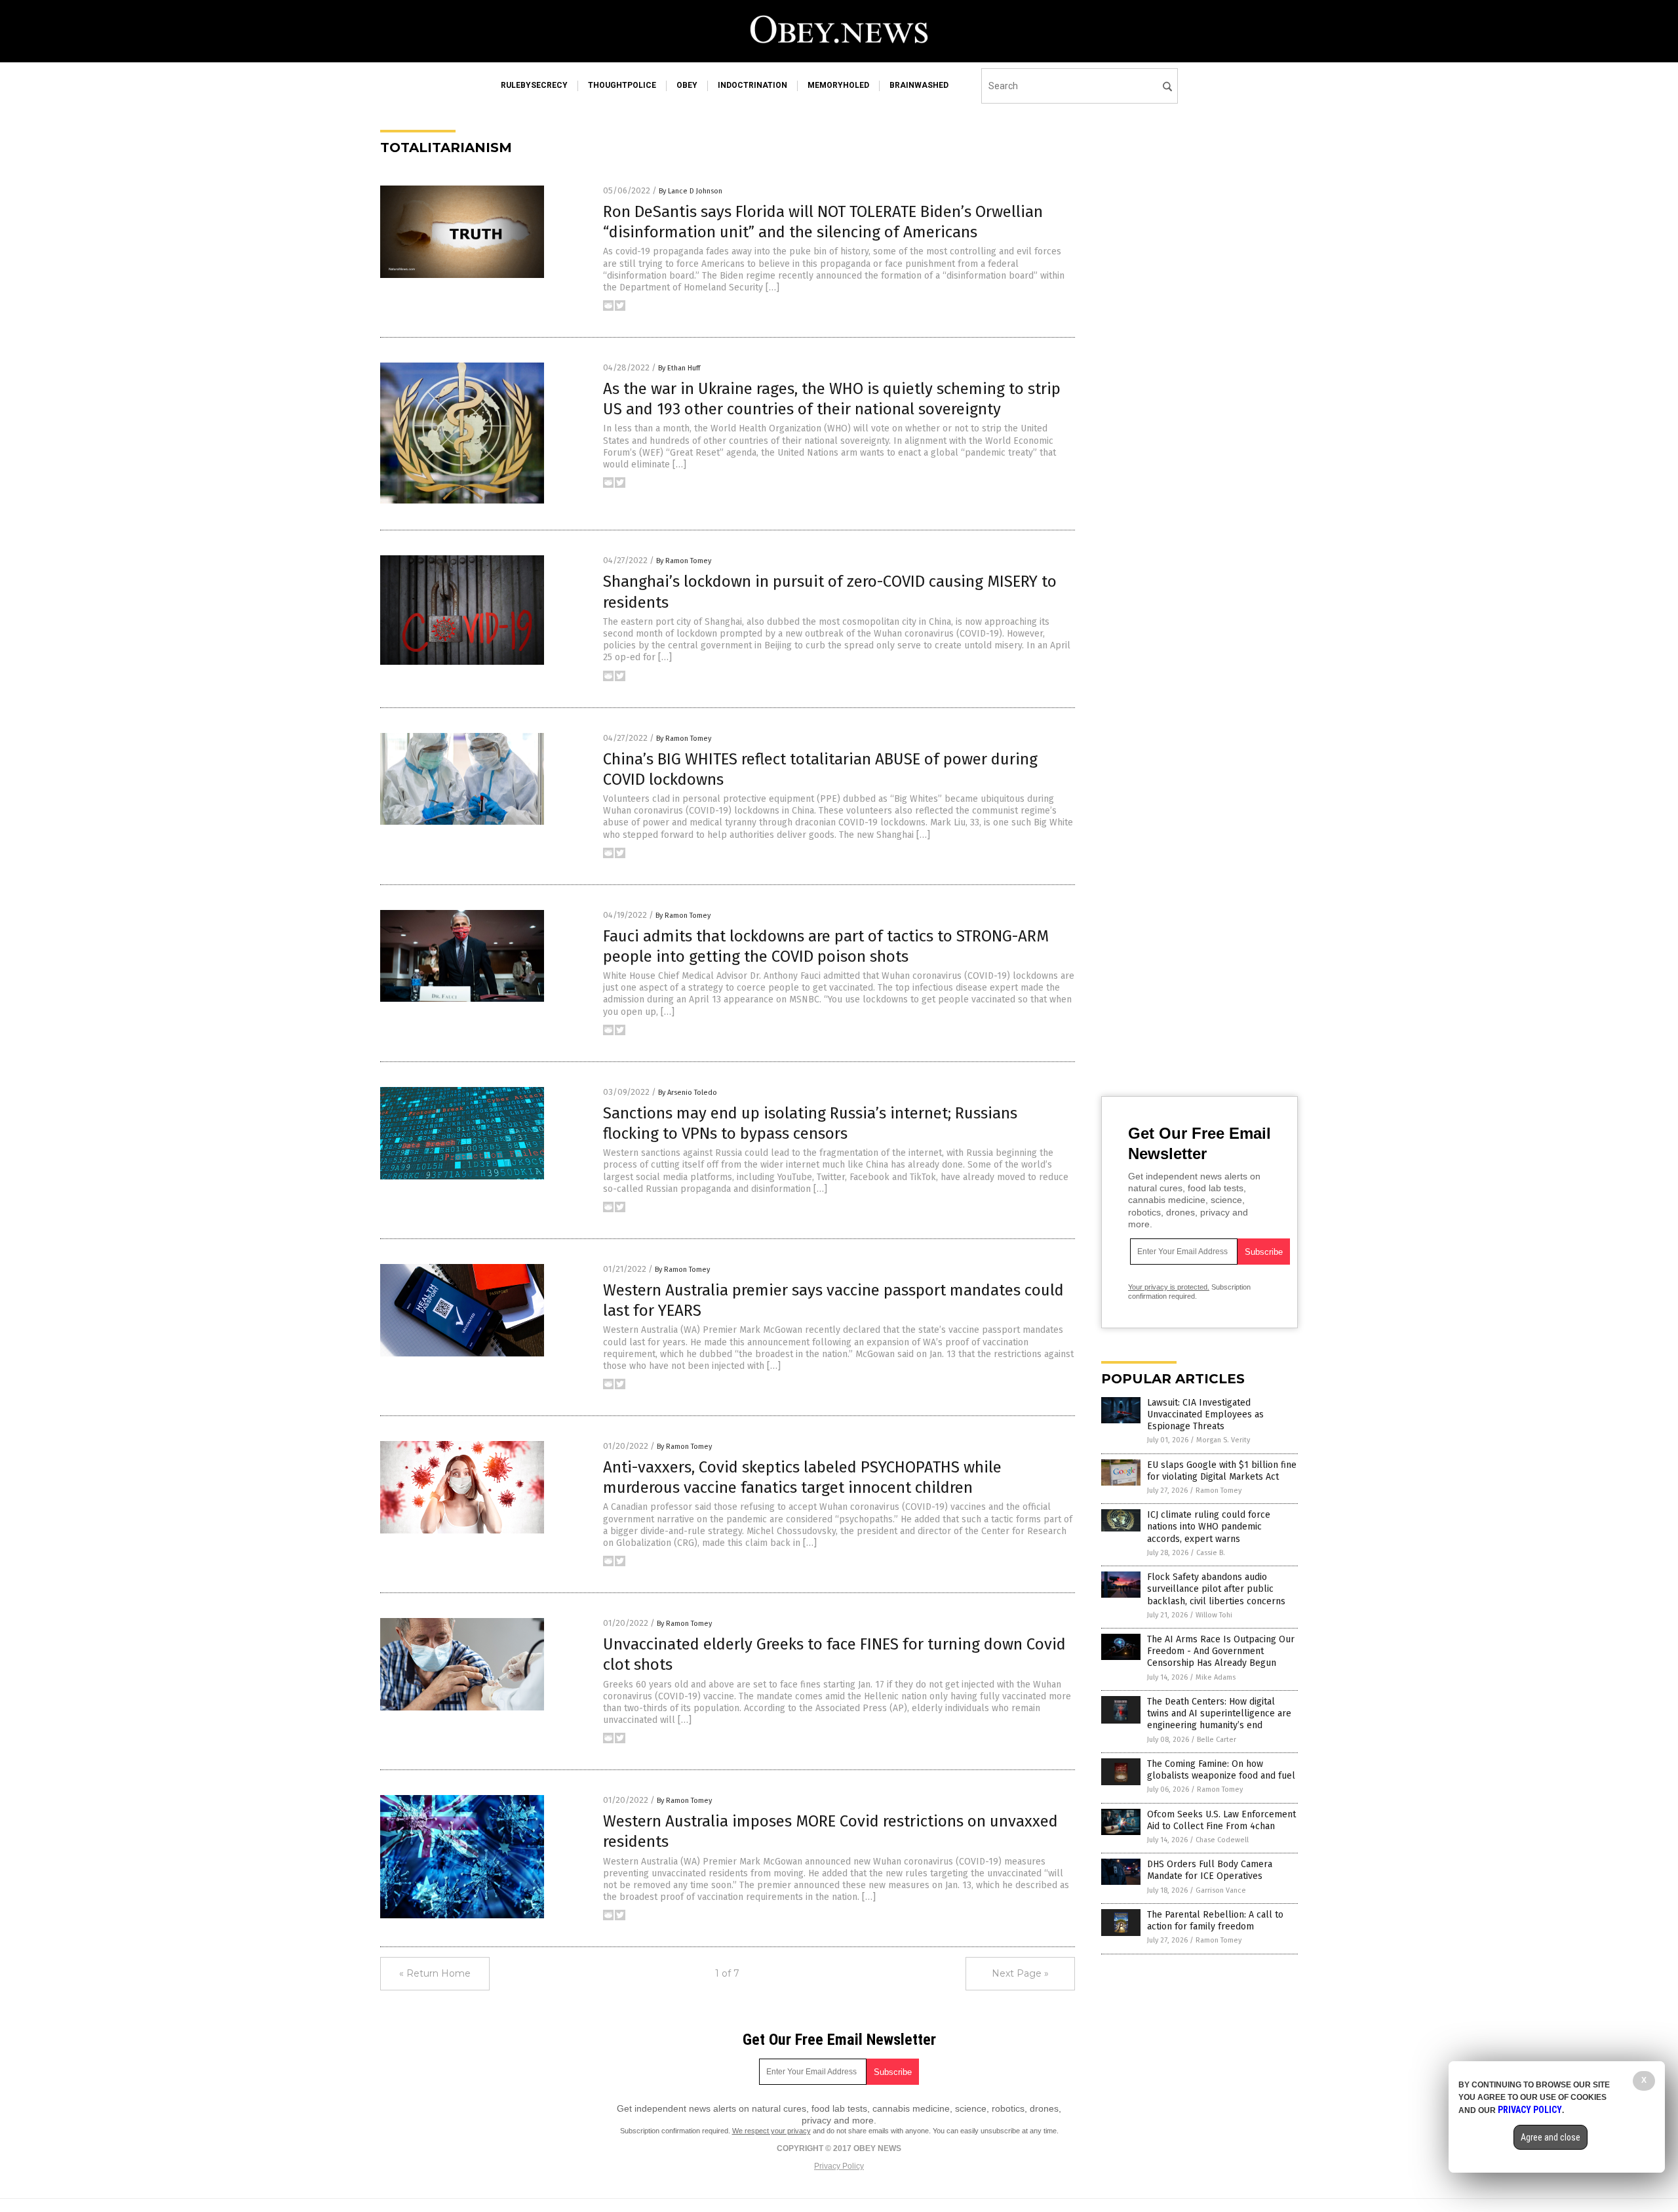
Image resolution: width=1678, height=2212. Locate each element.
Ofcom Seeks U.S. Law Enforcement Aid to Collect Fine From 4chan (1221, 1820)
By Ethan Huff (679, 368)
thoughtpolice (622, 85)
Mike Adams (1216, 1677)
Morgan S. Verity (1223, 1440)
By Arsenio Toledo (688, 1093)
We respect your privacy (771, 2131)
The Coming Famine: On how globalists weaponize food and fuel (1221, 1770)
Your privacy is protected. (1169, 1287)
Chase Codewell (1222, 1840)
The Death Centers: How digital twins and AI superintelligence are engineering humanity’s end (1219, 1713)
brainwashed (919, 85)
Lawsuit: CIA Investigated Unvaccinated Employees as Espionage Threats (1205, 1414)
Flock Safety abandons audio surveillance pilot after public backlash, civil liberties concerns (1216, 1589)
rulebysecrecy (534, 85)
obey (687, 85)
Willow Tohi (1214, 1615)
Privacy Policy (839, 2166)
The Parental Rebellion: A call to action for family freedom (1215, 1921)
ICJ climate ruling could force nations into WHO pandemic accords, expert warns (1209, 1527)
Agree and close (1551, 2137)
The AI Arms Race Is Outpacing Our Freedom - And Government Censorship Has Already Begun (1221, 1651)
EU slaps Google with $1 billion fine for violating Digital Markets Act (1222, 1471)
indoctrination (752, 85)
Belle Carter (1217, 1740)
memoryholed (838, 85)
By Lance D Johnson (691, 191)
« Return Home (435, 1973)
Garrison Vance (1221, 1890)
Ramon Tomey (1219, 1491)
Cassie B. (1211, 1553)
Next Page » (1020, 1973)
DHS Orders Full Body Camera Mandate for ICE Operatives (1210, 1870)
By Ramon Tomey (684, 561)
